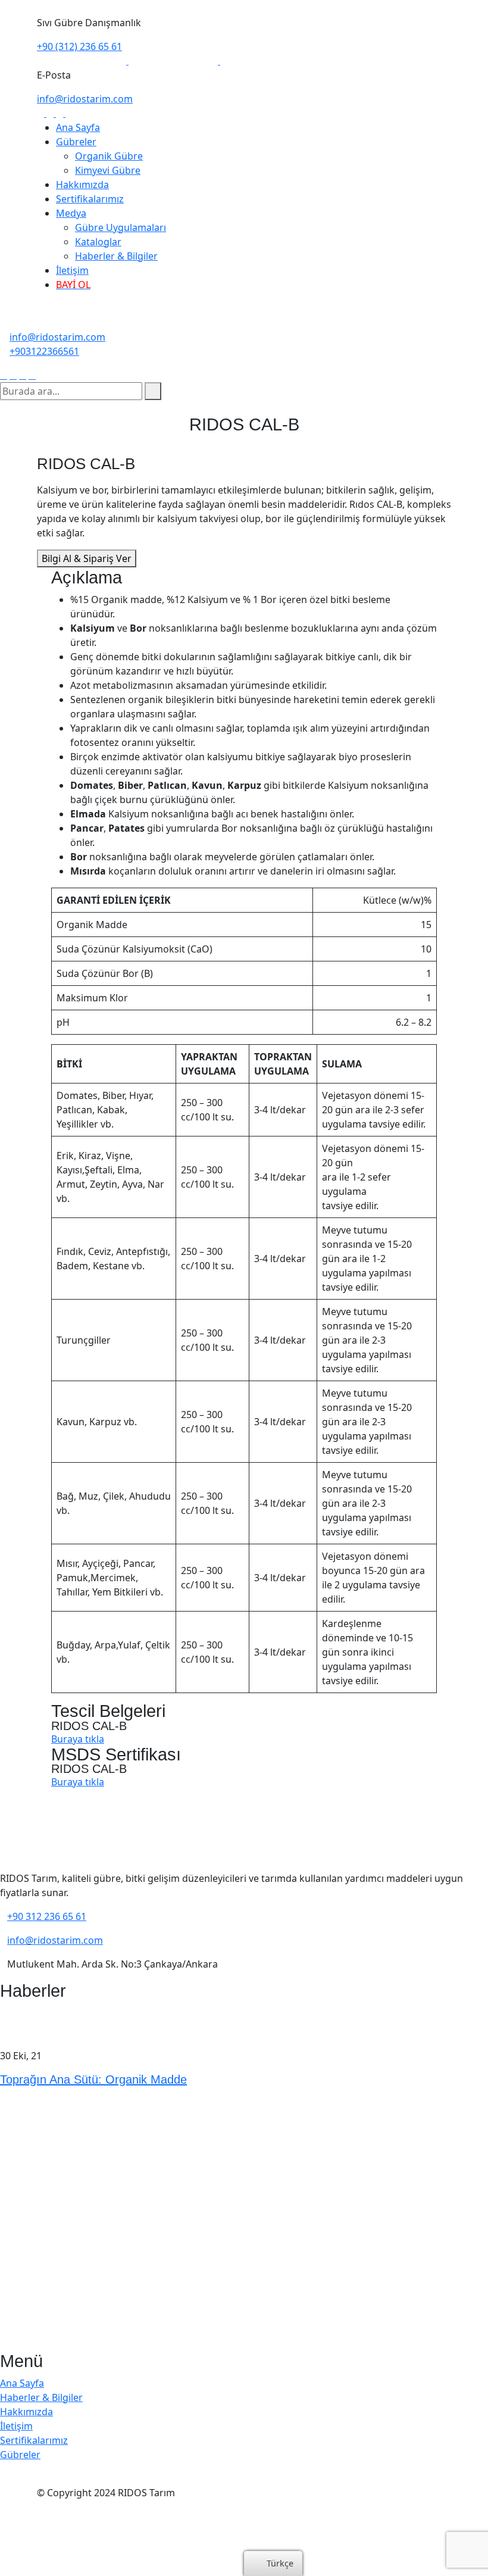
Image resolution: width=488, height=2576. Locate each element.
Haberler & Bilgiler (116, 256)
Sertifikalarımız (90, 199)
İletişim (72, 270)
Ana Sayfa (78, 127)
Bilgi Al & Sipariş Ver (87, 558)
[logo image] (45, 323)
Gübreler (76, 142)
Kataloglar (98, 242)
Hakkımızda (82, 185)
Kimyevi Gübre (108, 170)
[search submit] (153, 391)
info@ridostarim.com (85, 99)
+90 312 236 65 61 (47, 1916)
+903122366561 (44, 351)
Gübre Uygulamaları (121, 227)
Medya (71, 213)
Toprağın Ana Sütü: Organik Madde (93, 2079)
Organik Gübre (109, 156)
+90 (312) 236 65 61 (79, 46)
